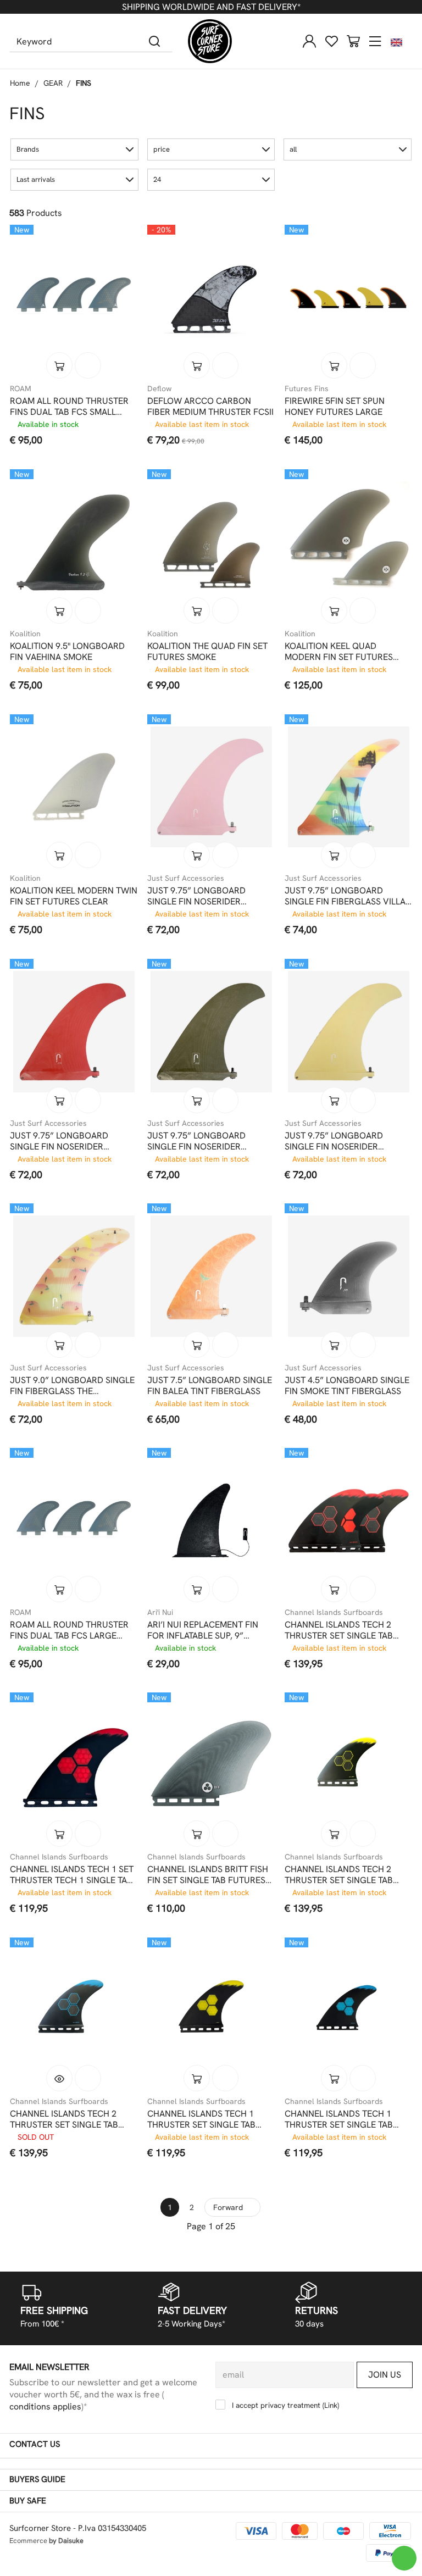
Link (331, 2405)
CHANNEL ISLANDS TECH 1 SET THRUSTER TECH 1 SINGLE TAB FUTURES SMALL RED (72, 1875)
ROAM (21, 388)
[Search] (155, 41)
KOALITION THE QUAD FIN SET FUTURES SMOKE (207, 652)
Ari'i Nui (160, 1612)
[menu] (375, 41)
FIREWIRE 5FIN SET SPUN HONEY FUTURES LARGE (335, 407)
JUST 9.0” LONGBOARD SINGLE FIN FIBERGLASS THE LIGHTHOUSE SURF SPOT (72, 1386)
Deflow (159, 388)
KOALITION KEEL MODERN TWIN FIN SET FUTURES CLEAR (74, 896)
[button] (74, 149)
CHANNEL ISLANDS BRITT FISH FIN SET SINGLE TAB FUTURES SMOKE (208, 1875)
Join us (385, 2375)
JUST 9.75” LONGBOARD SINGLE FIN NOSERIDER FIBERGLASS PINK (196, 896)
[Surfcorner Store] (210, 41)
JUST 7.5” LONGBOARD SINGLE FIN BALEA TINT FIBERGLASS (210, 1386)
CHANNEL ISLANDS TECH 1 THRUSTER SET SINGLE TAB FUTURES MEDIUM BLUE (339, 2119)
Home (20, 83)
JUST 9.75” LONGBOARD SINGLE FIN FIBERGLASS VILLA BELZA (345, 896)
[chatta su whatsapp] (404, 2558)
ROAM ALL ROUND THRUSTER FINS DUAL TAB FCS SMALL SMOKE (69, 407)
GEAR (53, 83)
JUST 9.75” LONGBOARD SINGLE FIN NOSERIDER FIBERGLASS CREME (334, 1141)
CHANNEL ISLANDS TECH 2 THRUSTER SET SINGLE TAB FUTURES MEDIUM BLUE (64, 2119)
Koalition (25, 634)
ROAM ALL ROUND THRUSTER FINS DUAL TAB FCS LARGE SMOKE (69, 1630)
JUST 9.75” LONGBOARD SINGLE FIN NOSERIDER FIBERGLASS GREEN (196, 1141)
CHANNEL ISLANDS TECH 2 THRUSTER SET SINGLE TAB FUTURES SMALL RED (339, 1630)
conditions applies (45, 2406)
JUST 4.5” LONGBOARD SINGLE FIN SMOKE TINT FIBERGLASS (347, 1386)
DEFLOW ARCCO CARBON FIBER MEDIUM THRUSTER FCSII (210, 407)
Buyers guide (37, 2479)
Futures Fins (307, 388)
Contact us (35, 2444)
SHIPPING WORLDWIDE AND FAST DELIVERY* (211, 7)
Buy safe (28, 2501)
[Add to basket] (59, 365)
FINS (84, 83)
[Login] (309, 41)
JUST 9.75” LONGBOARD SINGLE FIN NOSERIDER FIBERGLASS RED (59, 1141)
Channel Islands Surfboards (334, 1612)
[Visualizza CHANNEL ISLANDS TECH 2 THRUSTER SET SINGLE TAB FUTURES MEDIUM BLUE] (59, 2078)
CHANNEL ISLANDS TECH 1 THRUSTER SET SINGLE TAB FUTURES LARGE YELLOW (201, 2119)
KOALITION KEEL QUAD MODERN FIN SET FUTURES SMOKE (339, 652)
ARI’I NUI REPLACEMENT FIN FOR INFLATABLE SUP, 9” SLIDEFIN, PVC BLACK (203, 1630)
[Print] (88, 365)
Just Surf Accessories (186, 878)
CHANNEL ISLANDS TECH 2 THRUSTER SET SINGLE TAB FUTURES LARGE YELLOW (339, 1875)
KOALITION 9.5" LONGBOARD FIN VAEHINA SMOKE (67, 652)
